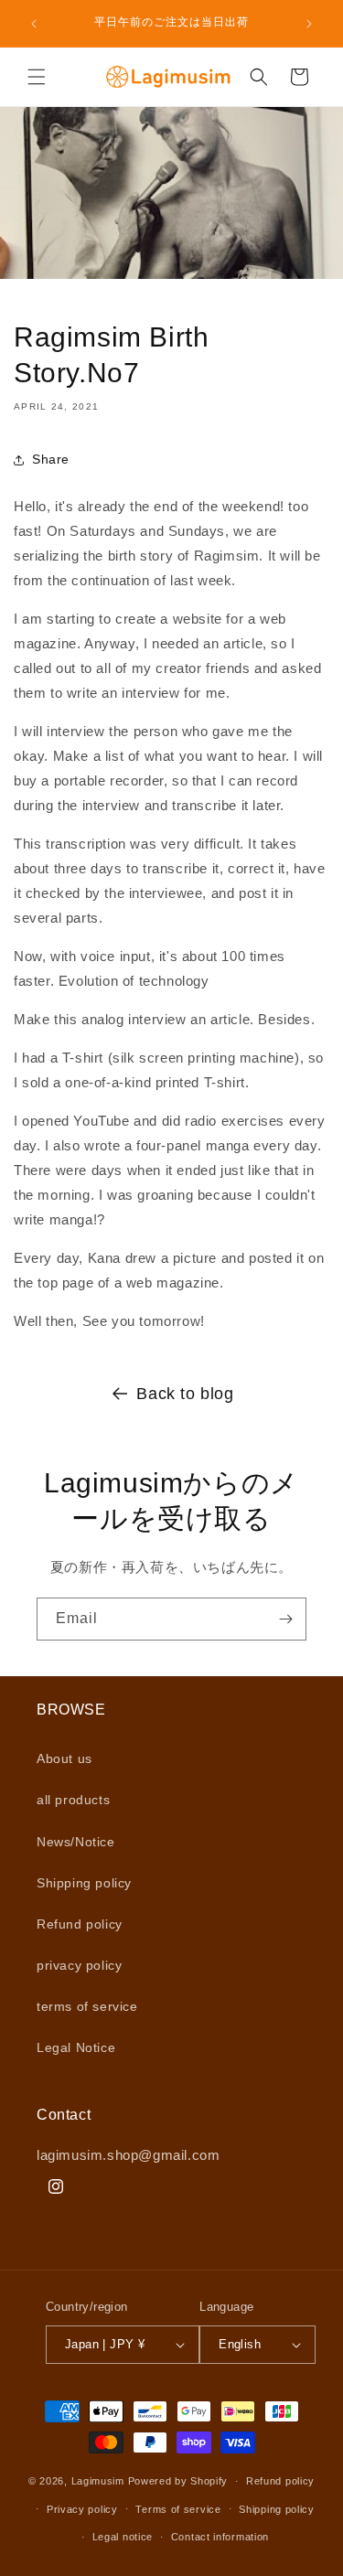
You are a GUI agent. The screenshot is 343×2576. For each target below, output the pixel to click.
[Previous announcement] (34, 24)
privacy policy (79, 1965)
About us (64, 1758)
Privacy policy (82, 2509)
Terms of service (178, 2509)
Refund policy (80, 1924)
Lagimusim (100, 2481)
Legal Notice (76, 2047)
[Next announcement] (309, 24)
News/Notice (76, 1842)
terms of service (87, 2006)
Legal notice (123, 2537)
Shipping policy (84, 1883)
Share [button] (51, 459)
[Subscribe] (285, 1619)
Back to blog (185, 1394)
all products (73, 1800)
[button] (37, 77)
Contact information (220, 2537)
